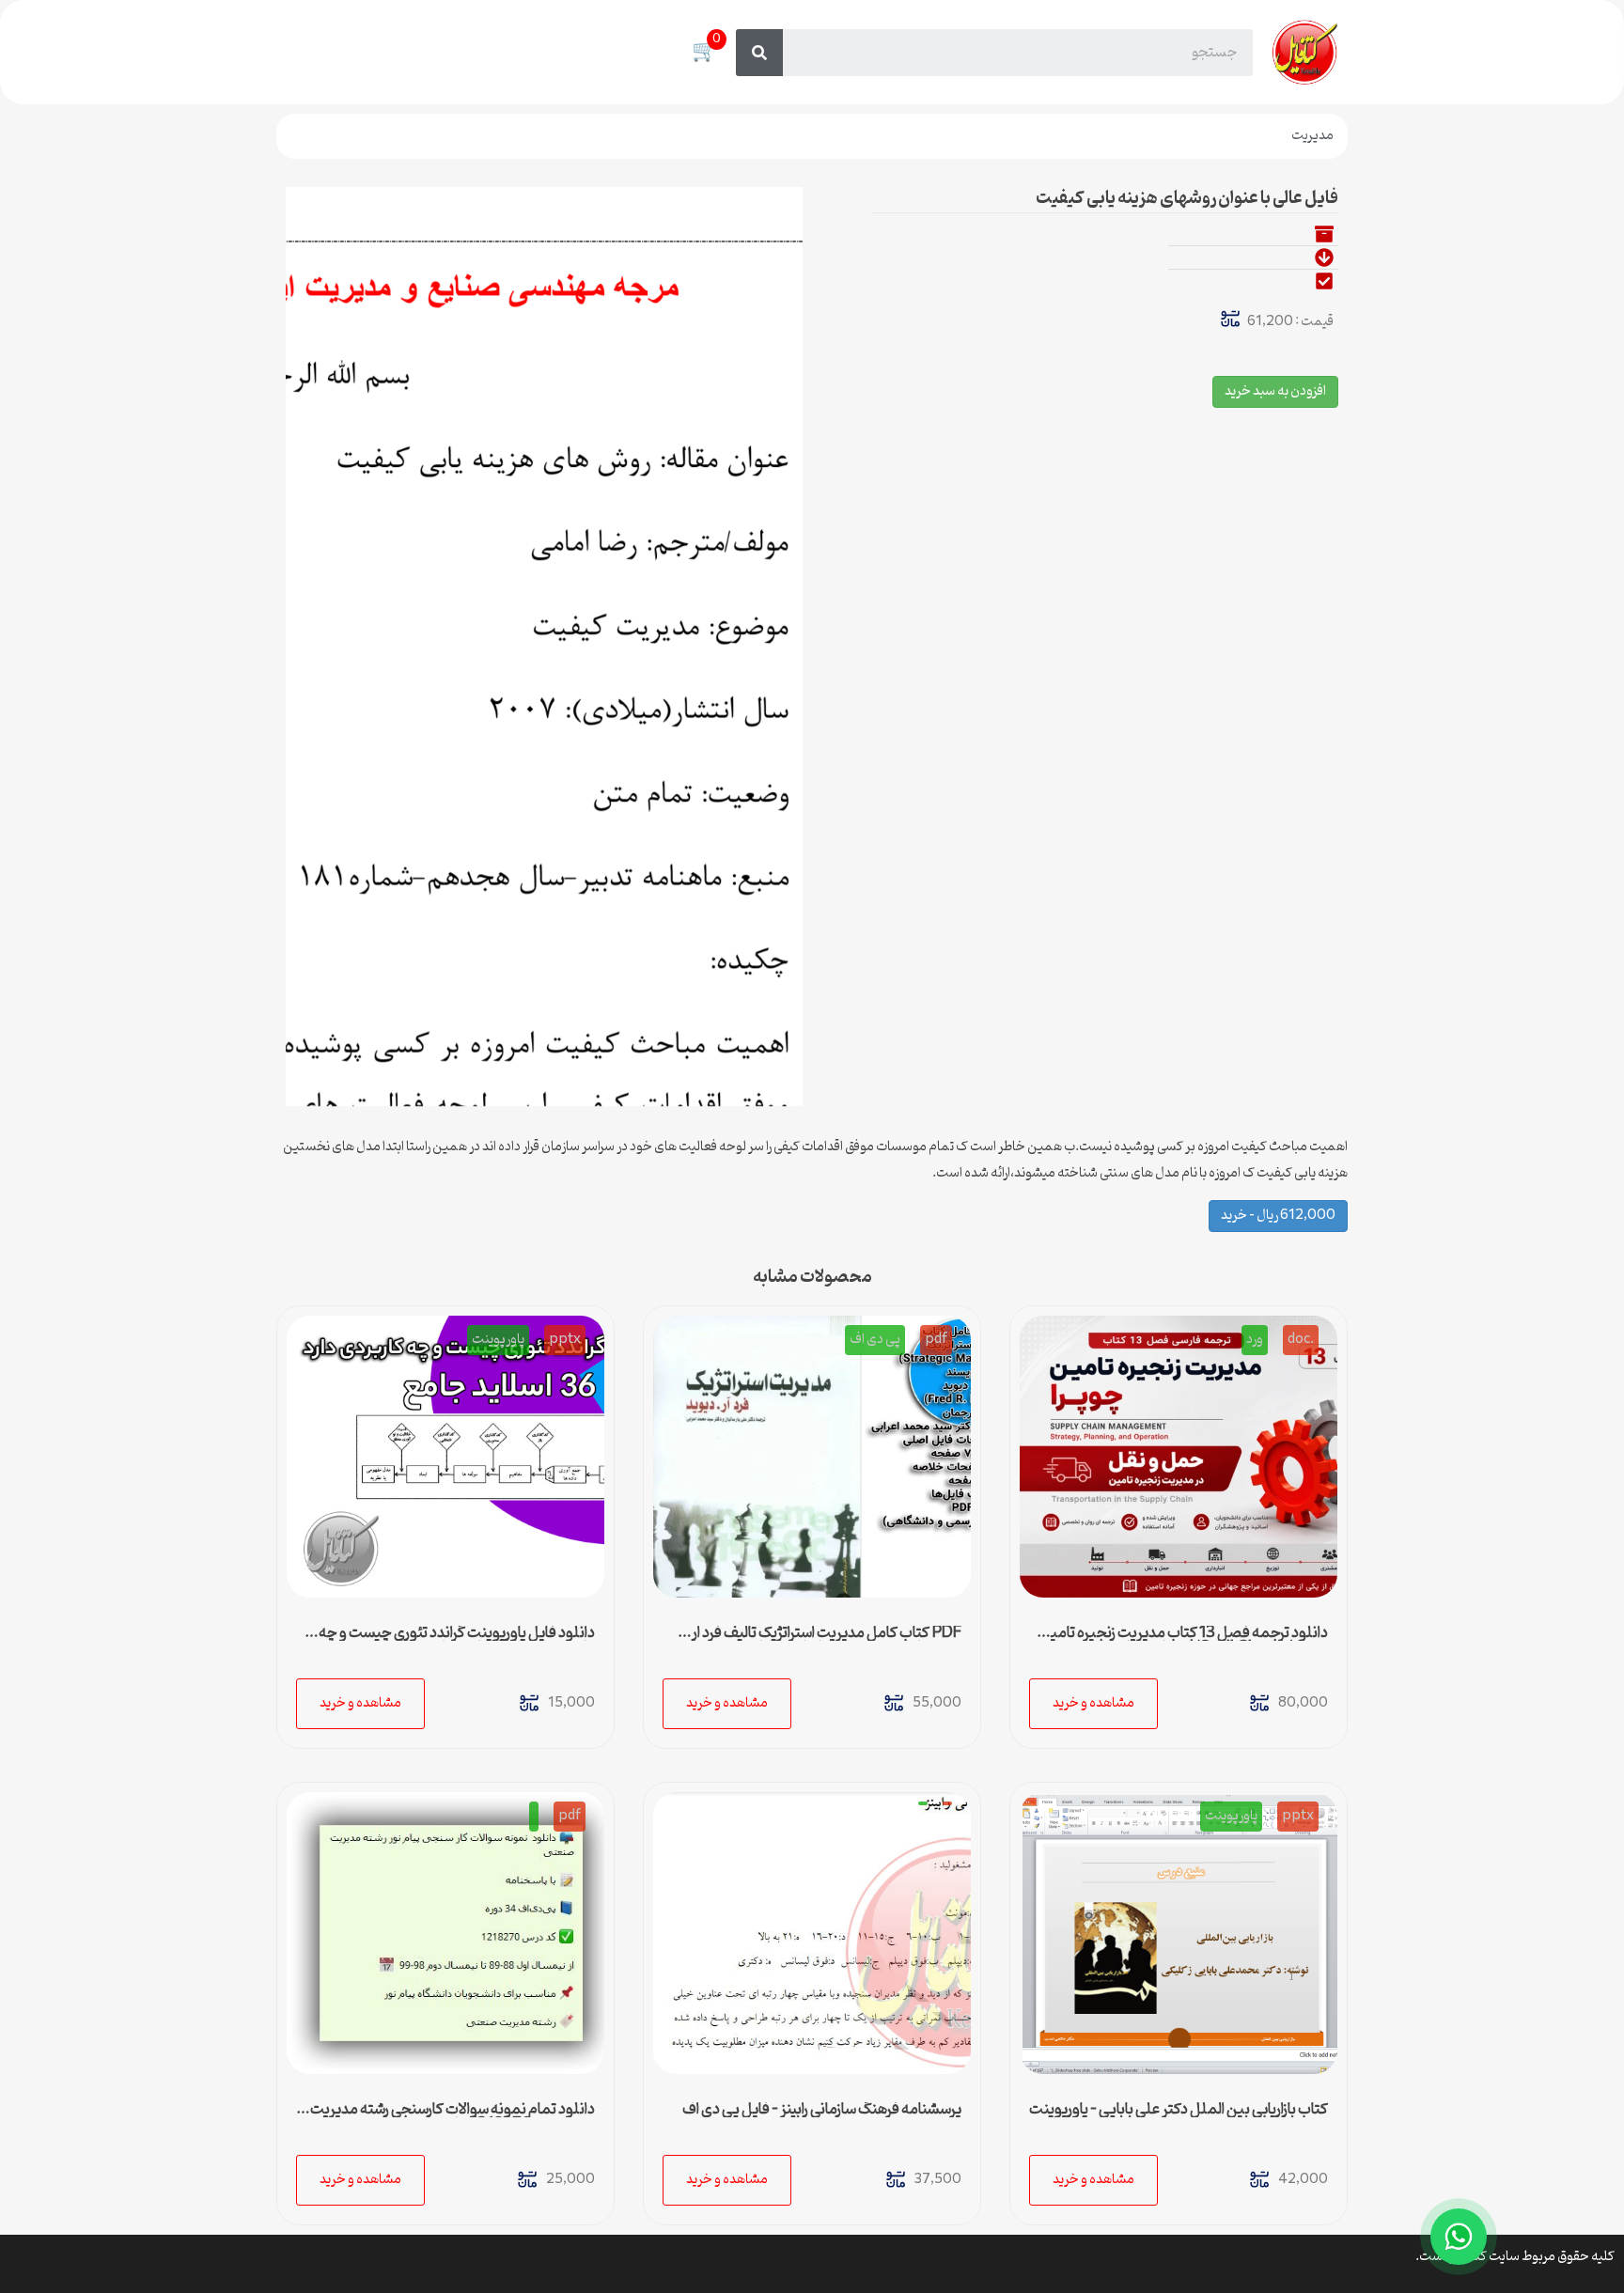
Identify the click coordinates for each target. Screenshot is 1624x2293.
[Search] (759, 53)
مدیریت (1312, 136)
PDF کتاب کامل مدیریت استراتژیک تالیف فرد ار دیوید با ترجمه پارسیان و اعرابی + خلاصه (827, 1641)
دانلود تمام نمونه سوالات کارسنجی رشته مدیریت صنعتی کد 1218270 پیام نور (453, 2117)
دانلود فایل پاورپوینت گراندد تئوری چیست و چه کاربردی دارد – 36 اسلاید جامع (457, 1641)
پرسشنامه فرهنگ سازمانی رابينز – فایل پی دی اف (822, 2110)
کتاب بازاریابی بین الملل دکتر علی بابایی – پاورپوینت (1179, 2110)
